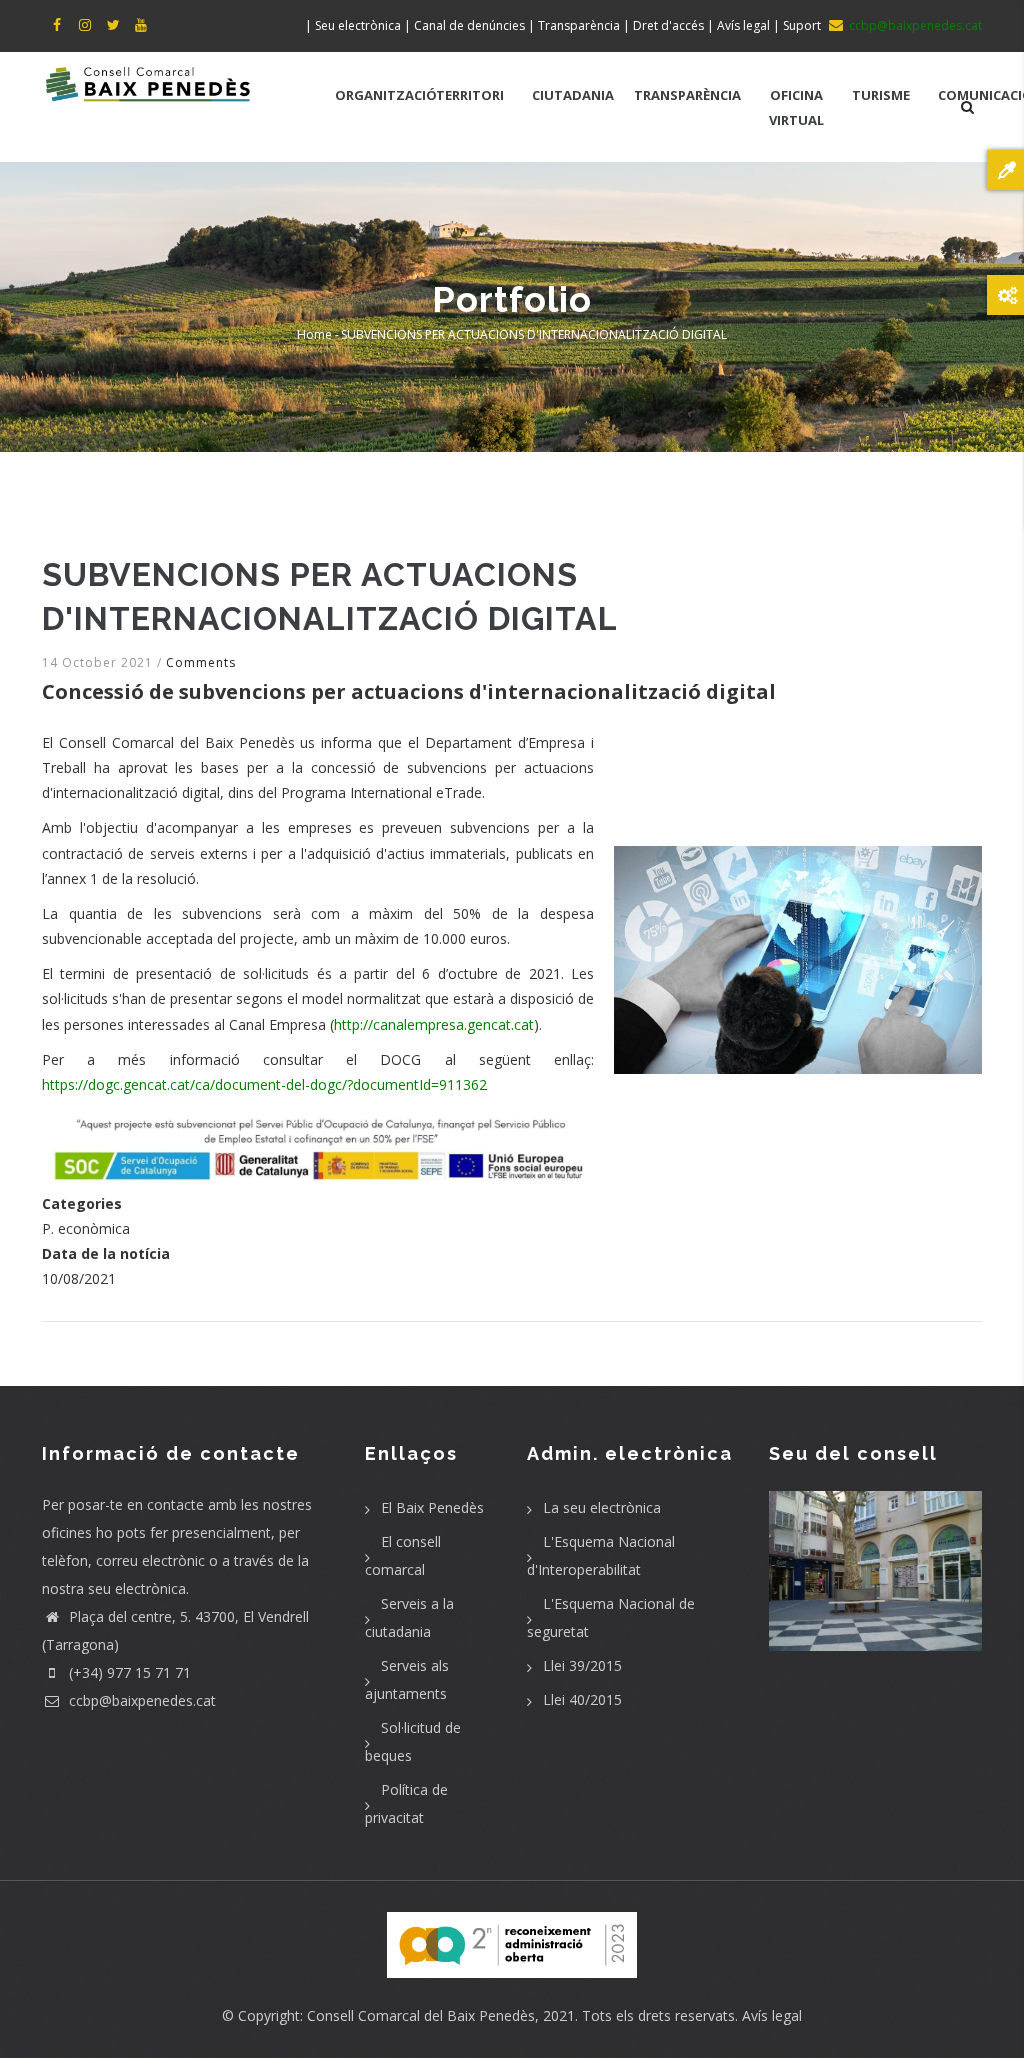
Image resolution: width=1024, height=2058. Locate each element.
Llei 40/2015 (582, 1699)
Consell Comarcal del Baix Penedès (421, 2015)
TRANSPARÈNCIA (687, 95)
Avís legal (772, 2015)
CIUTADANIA (573, 95)
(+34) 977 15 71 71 (128, 1672)
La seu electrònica (602, 1507)
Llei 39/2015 (582, 1665)
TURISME (881, 95)
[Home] (148, 82)
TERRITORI (470, 95)
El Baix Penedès (432, 1507)
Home (314, 334)
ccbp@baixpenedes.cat (140, 1700)
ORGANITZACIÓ (386, 95)
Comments (201, 662)
